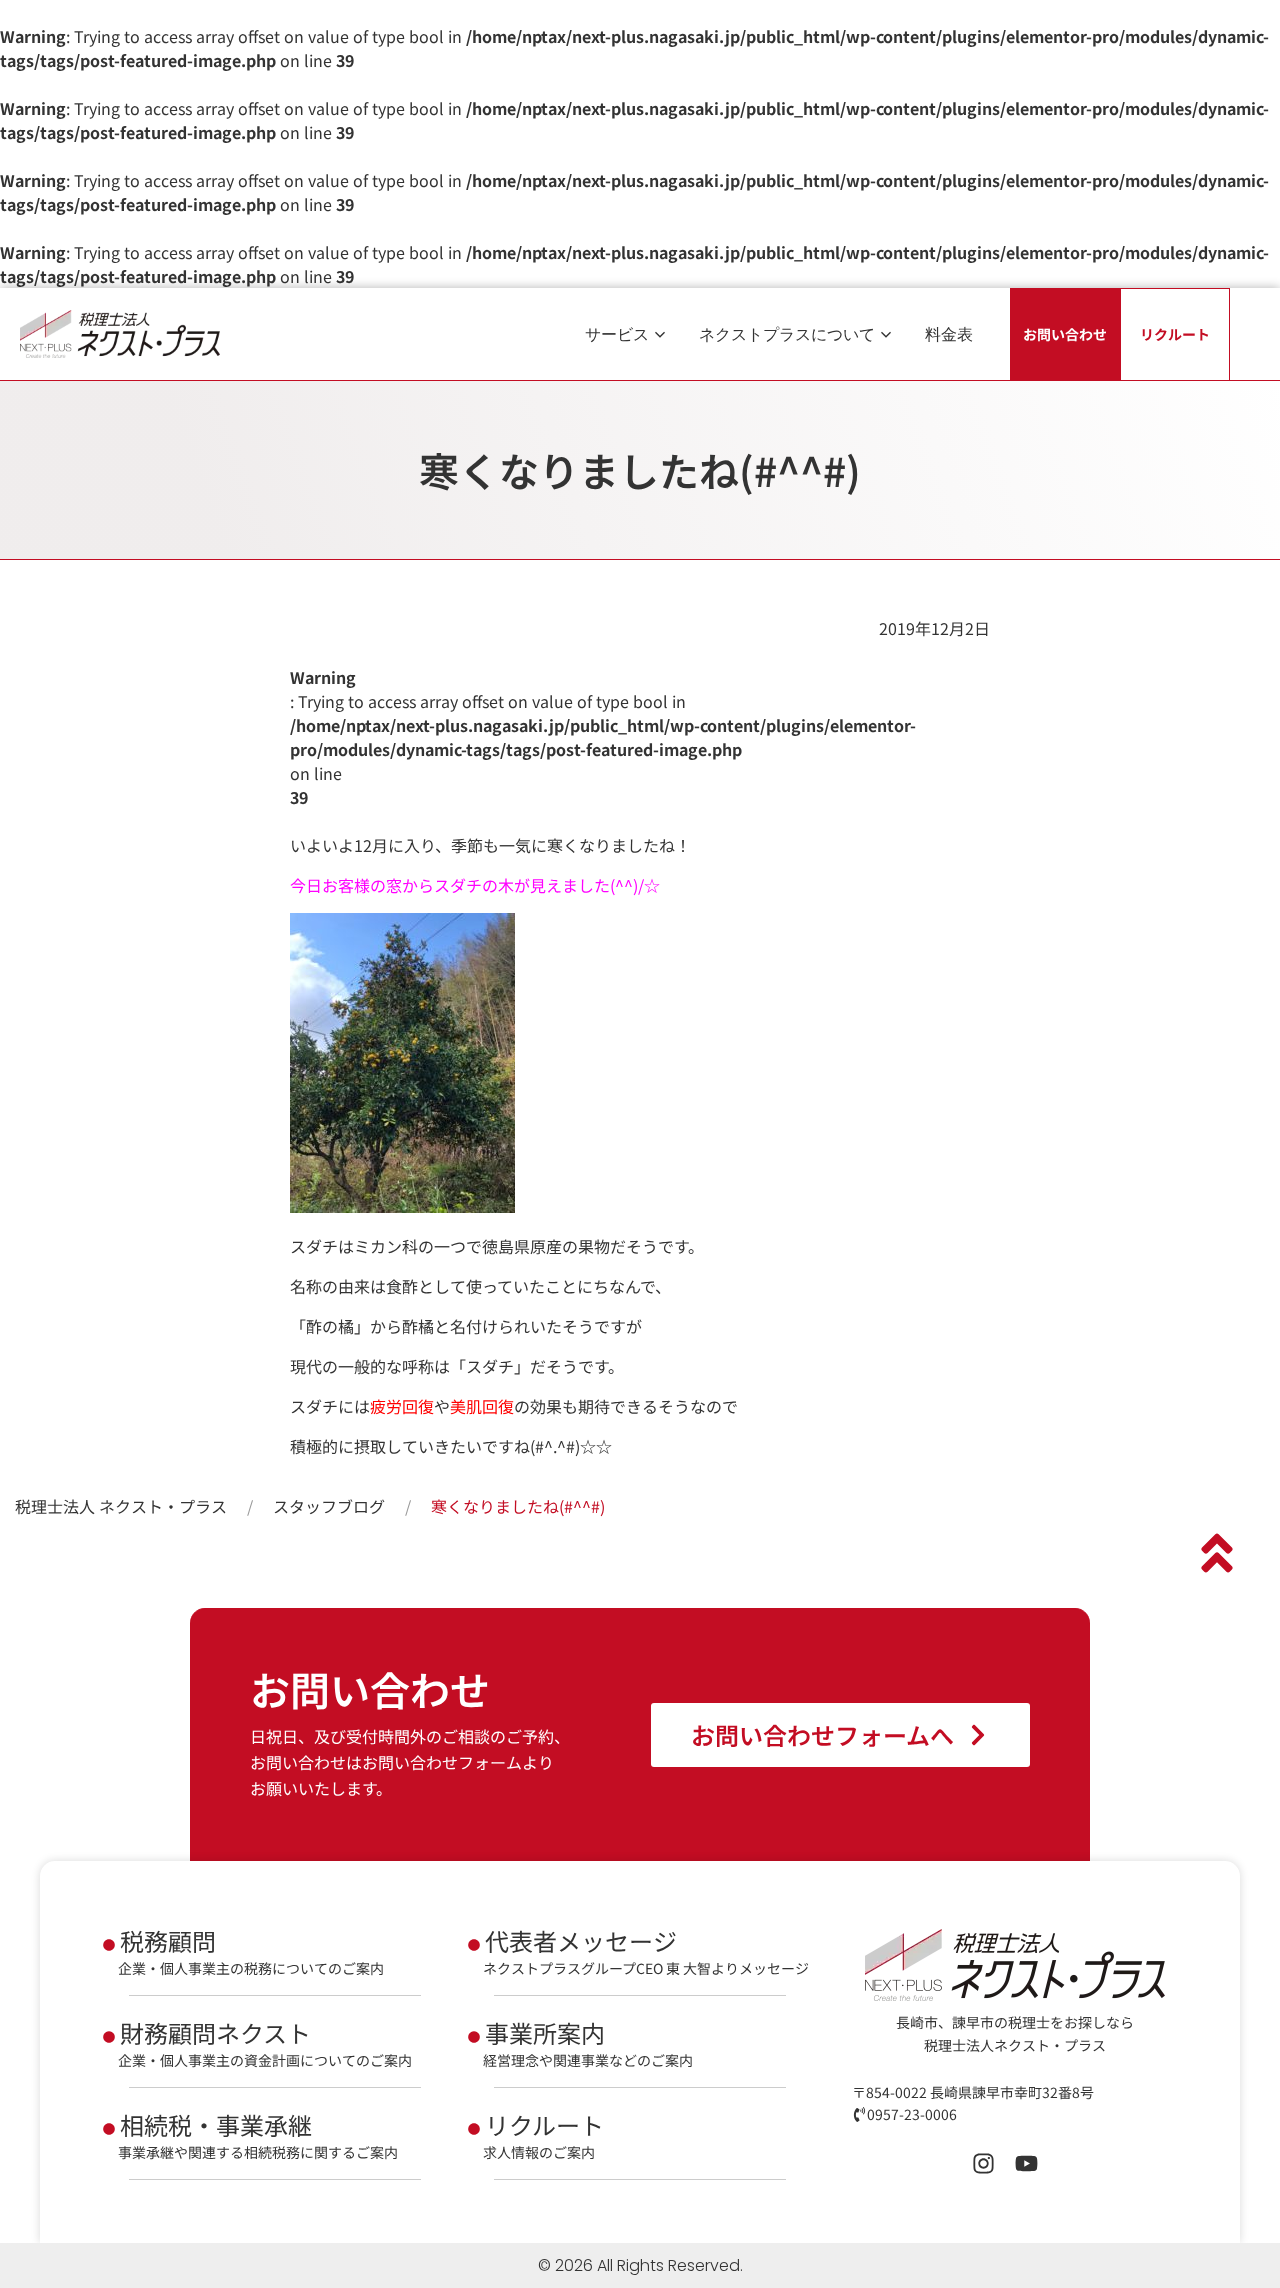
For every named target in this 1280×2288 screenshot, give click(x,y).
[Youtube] (1026, 2163)
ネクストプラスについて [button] (787, 334)
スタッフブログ (329, 1506)
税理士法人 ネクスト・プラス (121, 1506)
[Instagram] (983, 2163)
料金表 (949, 334)
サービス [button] (617, 334)
